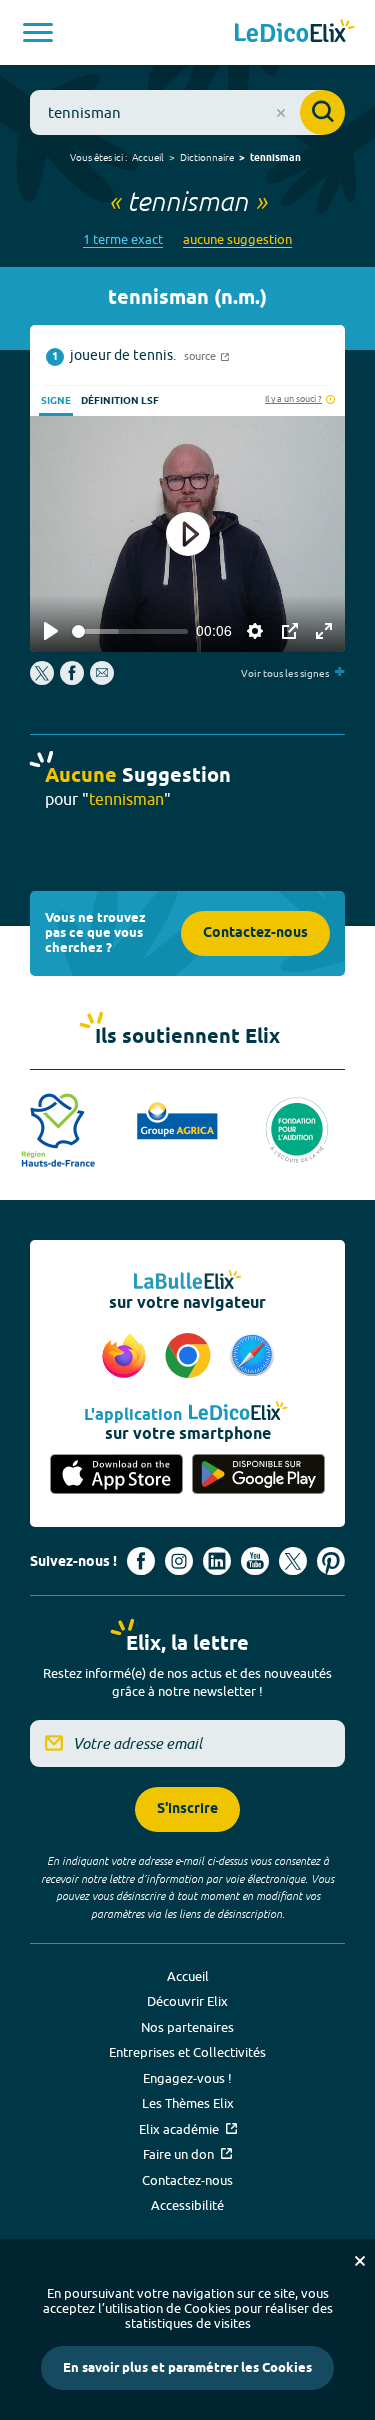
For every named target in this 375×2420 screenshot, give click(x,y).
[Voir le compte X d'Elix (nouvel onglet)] (293, 1561)
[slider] (130, 631)
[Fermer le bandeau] (360, 2261)
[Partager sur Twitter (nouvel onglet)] (43, 680)
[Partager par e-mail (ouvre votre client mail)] (102, 680)
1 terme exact (123, 239)
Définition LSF (120, 401)
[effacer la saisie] (281, 113)
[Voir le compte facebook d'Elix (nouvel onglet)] (141, 1561)
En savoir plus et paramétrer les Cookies (187, 2368)
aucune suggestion (237, 239)
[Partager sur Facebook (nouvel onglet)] (72, 680)
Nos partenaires (187, 2027)
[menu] (38, 32)
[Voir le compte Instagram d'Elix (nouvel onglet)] (179, 1561)
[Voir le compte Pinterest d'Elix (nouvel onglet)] (331, 1561)
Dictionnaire (207, 157)
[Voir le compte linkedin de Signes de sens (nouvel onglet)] (217, 1561)
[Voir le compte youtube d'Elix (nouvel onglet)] (255, 1561)
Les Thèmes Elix (188, 2103)
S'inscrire (187, 1809)
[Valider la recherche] (322, 112)
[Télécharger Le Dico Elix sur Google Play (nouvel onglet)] (259, 1475)
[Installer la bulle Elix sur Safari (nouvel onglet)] (252, 1357)
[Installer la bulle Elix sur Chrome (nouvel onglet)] (191, 1357)
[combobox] (187, 112)
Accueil (148, 157)
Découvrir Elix (187, 2001)
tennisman (275, 158)
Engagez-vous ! (187, 2078)
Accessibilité (187, 2205)
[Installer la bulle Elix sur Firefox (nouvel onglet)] (127, 1357)
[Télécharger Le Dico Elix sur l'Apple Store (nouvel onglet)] (117, 1475)
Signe (56, 401)
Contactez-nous (255, 933)
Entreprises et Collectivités (187, 2052)
